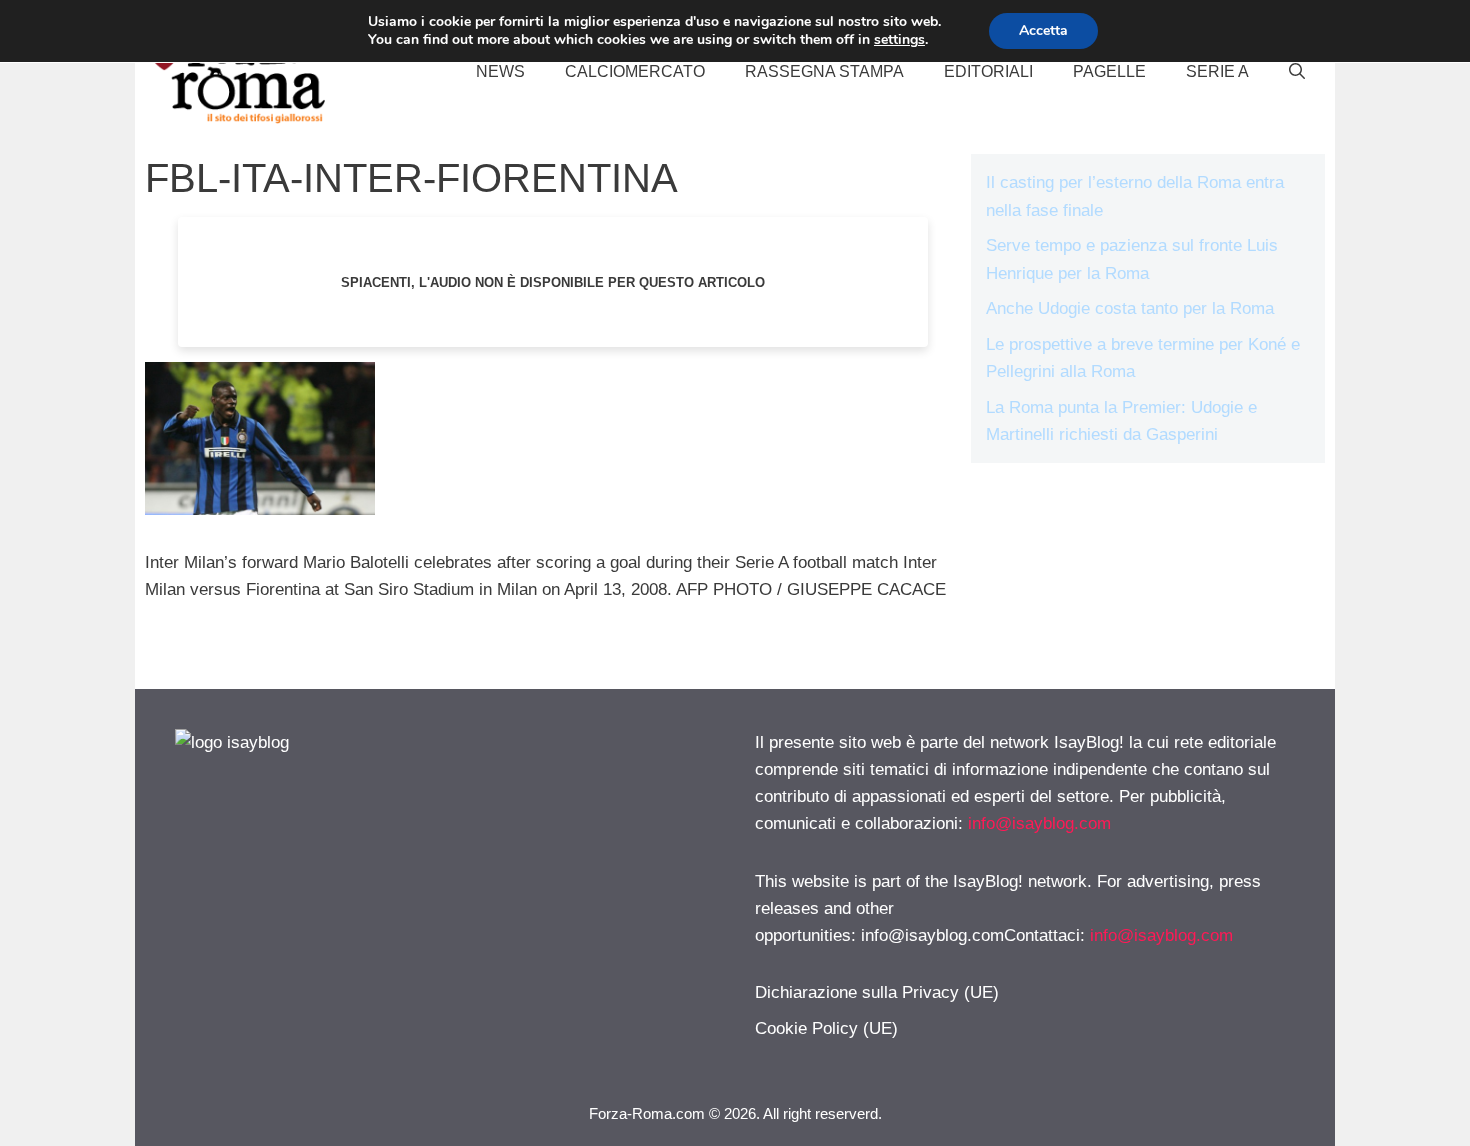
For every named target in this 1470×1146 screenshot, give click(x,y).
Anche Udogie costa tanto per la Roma (1130, 308)
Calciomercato (635, 71)
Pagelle (1109, 71)
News (500, 71)
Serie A (1217, 71)
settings (899, 40)
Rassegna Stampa (824, 71)
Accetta (1043, 30)
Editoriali (988, 71)
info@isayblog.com (1039, 823)
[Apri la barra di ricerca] (1297, 72)
